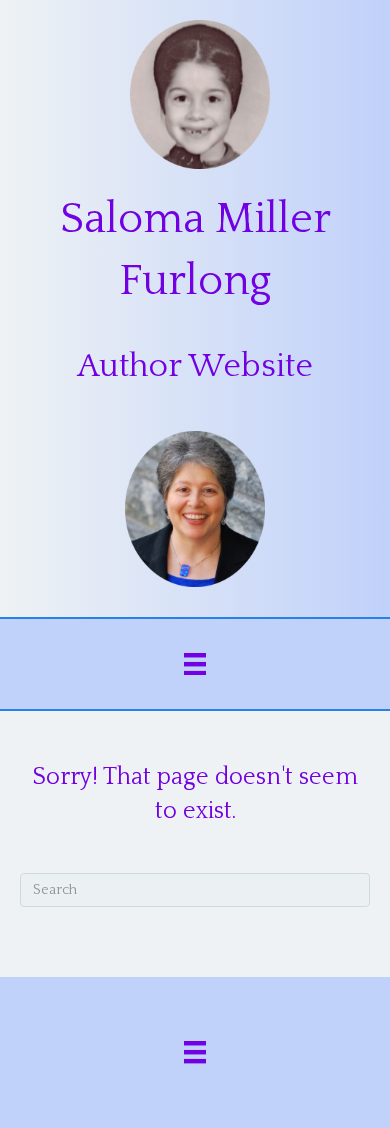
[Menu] (195, 664)
